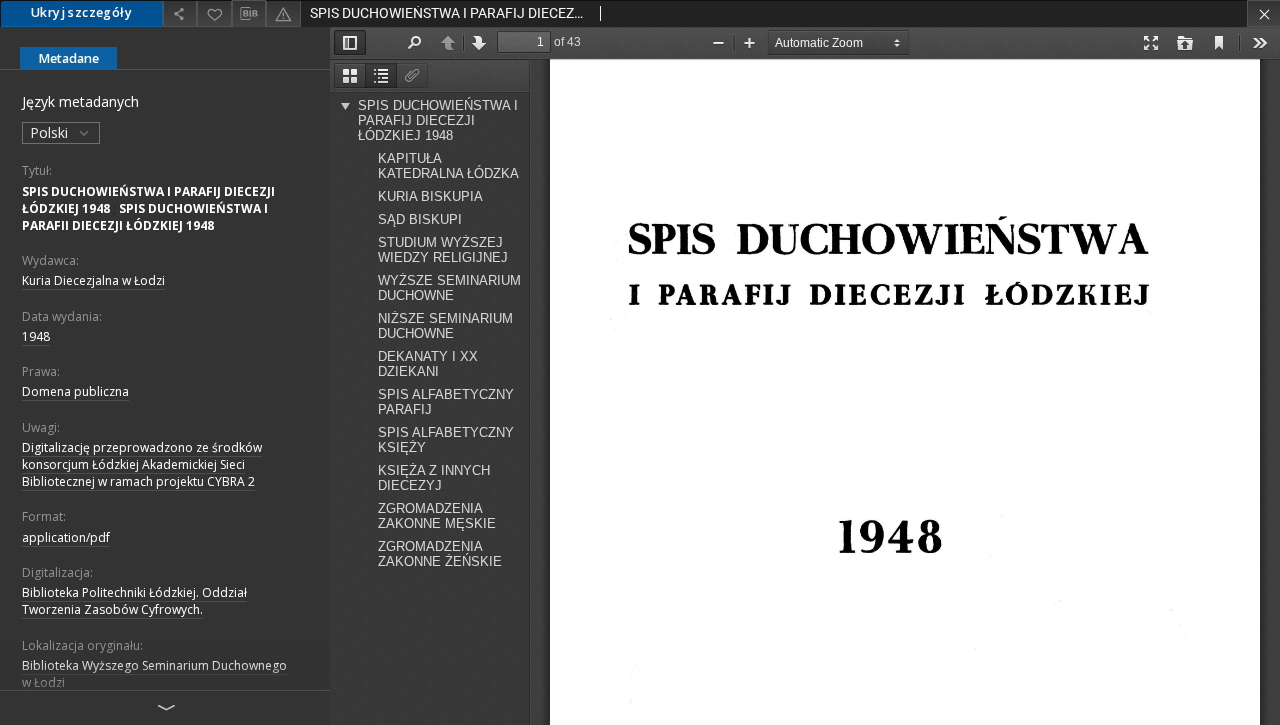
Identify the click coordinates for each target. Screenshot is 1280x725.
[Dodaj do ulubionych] (214, 13)
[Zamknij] (1263, 13)
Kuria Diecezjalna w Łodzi (93, 280)
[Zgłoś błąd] (283, 13)
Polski (51, 132)
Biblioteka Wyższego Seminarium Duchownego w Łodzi (154, 674)
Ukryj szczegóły (81, 12)
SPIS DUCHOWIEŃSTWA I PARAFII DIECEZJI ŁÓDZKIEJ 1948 (145, 217)
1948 (36, 336)
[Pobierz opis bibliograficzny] (249, 14)
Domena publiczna (75, 391)
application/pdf (66, 537)
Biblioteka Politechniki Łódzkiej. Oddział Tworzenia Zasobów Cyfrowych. (134, 601)
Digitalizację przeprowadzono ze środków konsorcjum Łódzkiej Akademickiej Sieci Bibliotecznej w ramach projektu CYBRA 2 (142, 464)
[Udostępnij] (180, 13)
